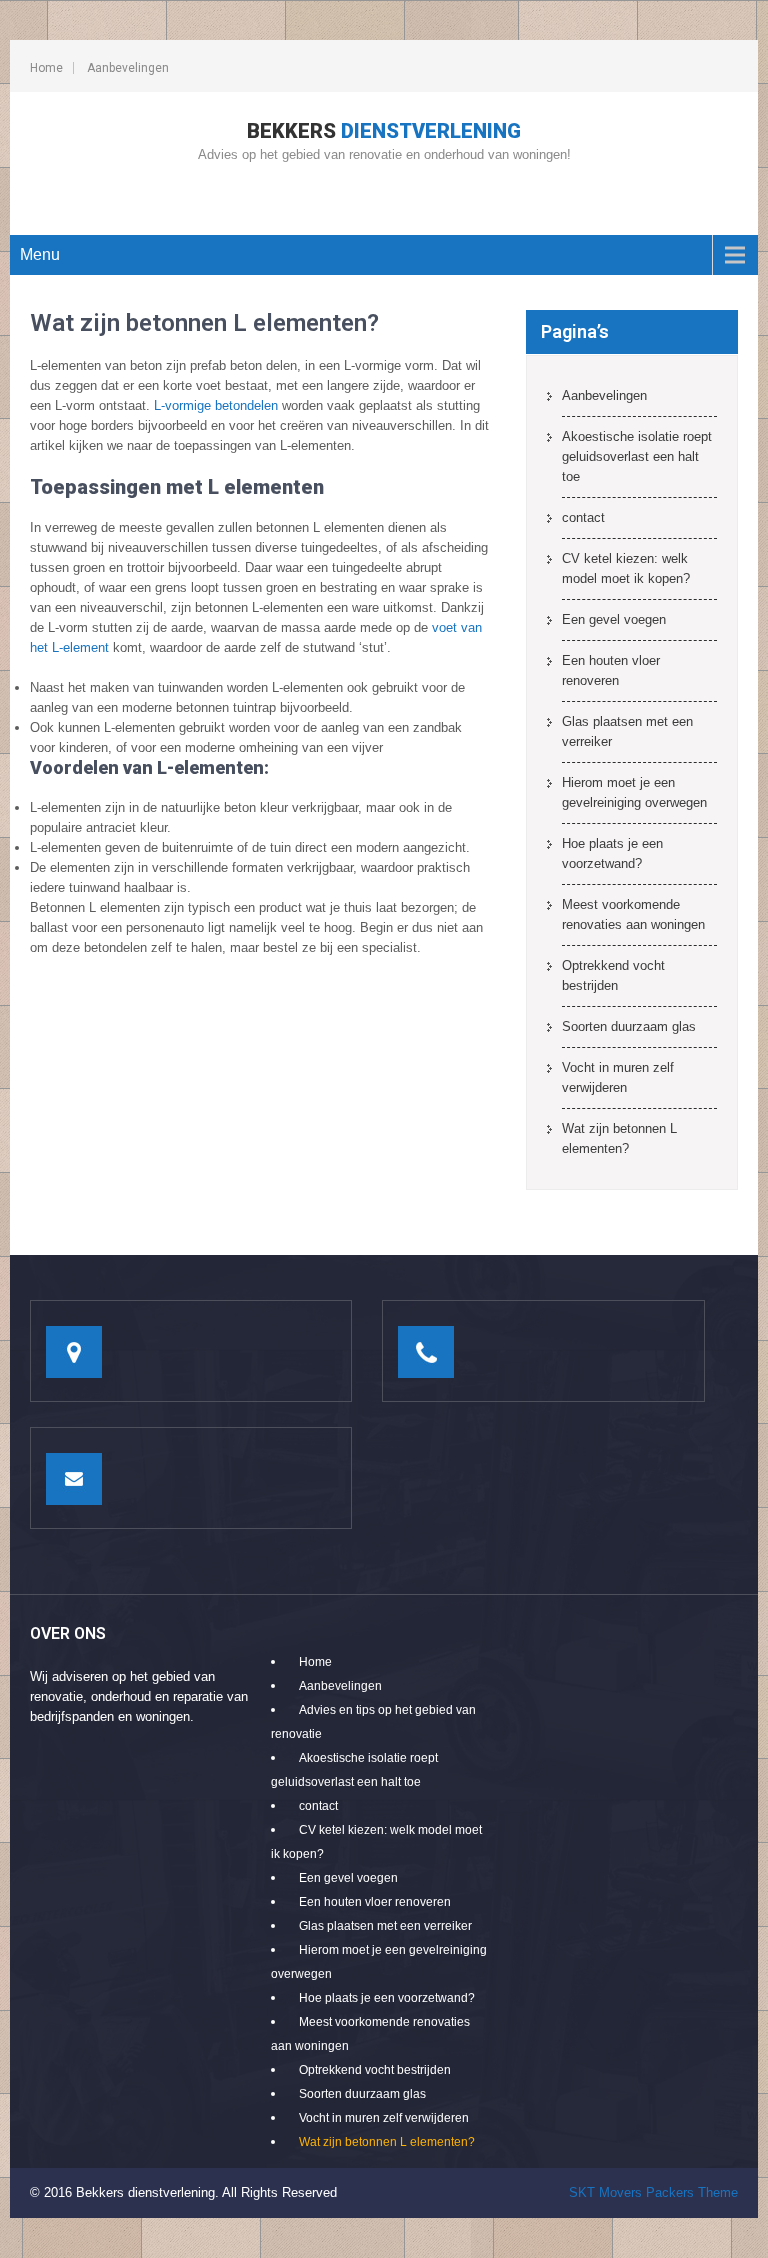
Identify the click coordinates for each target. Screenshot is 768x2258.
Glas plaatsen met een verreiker (627, 731)
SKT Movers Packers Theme (653, 2192)
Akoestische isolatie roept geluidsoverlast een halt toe (637, 456)
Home (46, 68)
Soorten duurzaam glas (629, 1026)
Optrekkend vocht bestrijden (613, 975)
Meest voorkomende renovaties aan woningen (633, 914)
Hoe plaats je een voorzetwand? (612, 853)
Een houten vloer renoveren (611, 670)
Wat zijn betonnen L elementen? (619, 1138)
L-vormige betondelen (216, 405)
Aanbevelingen (128, 68)
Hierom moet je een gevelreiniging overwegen (634, 792)
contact (583, 517)
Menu (40, 254)
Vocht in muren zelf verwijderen (618, 1077)
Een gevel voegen (614, 619)
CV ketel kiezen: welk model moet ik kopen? (626, 568)
